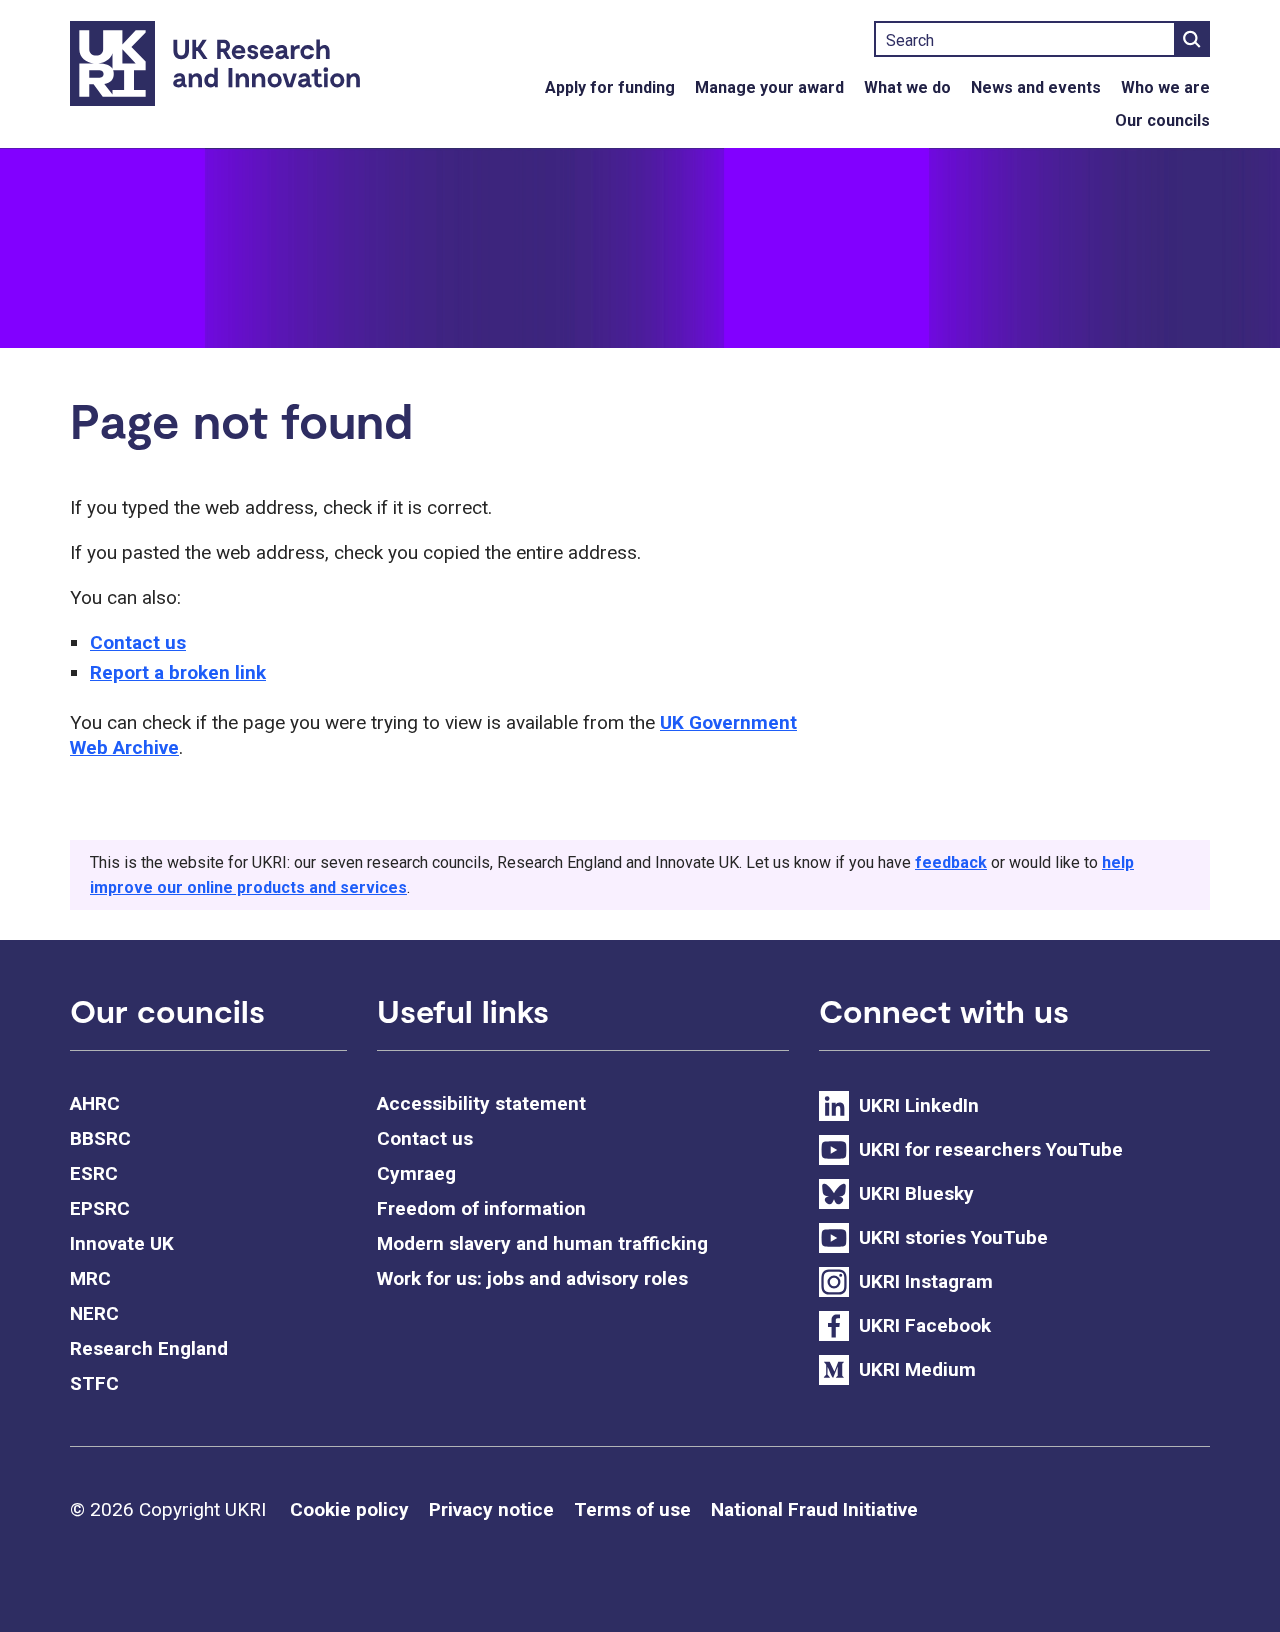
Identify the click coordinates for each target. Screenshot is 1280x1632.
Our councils (1162, 120)
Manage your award (769, 87)
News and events (1036, 87)
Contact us (138, 642)
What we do (907, 87)
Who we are (1165, 87)
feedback (951, 862)
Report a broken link (178, 672)
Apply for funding (610, 87)
